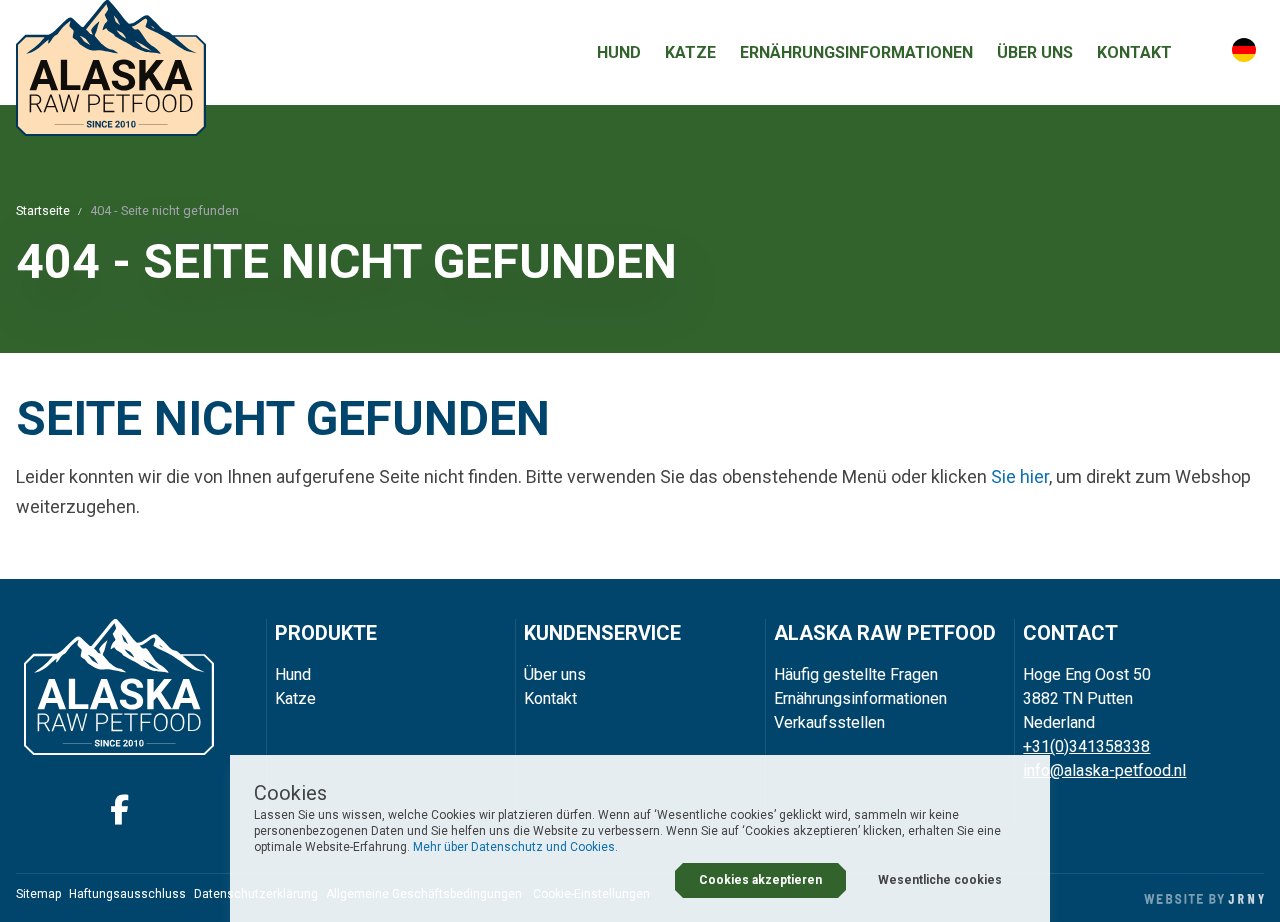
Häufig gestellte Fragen (856, 674)
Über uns (1035, 52)
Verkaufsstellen (829, 722)
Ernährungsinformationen (856, 52)
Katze (690, 52)
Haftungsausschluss (127, 894)
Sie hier (1020, 476)
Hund (619, 52)
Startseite (43, 210)
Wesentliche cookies (940, 880)
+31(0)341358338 (1086, 746)
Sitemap (38, 894)
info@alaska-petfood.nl (1104, 770)
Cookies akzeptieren (760, 880)
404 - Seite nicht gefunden (164, 210)
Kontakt (1134, 52)
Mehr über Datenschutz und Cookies (514, 847)
